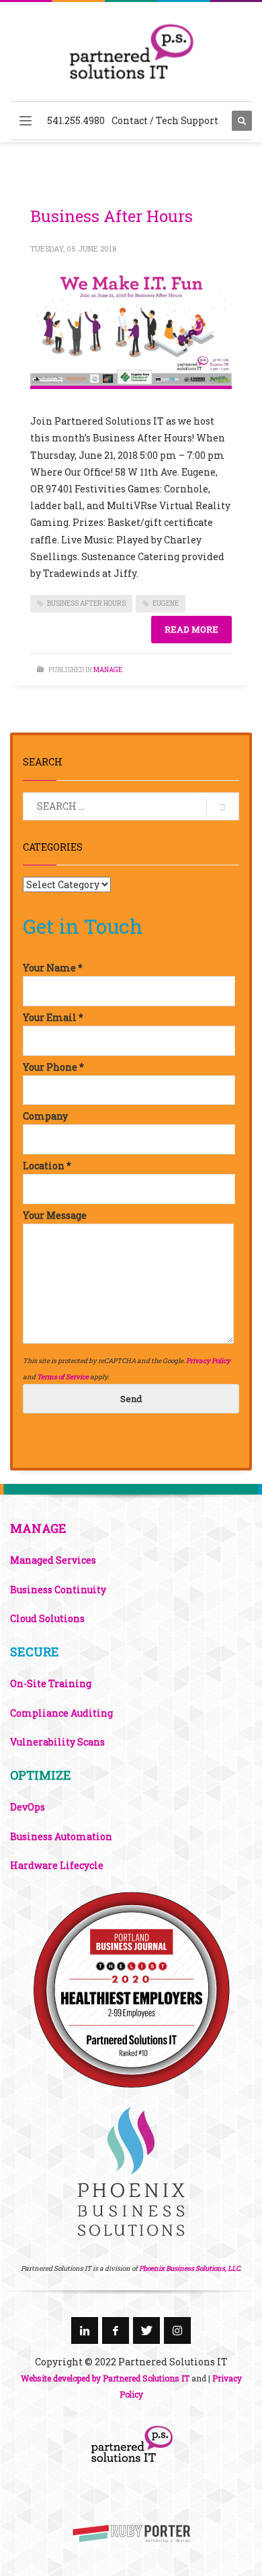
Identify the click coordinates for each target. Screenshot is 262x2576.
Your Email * (53, 1017)
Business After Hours (112, 216)
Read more (191, 629)
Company (45, 1116)
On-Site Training (51, 1683)
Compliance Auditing (61, 1713)
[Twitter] (146, 2330)
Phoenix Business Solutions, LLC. (190, 2268)
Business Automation (61, 1836)
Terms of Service (63, 1377)
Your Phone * (53, 1067)
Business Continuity (58, 1590)
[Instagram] (177, 2330)
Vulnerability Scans (57, 1742)
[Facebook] (116, 2330)
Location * (47, 1166)
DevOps (28, 1807)
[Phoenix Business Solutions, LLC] (131, 1989)
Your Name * (53, 968)
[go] (223, 807)
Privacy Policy (208, 1361)
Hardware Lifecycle (57, 1865)
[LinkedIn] (85, 2330)
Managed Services (53, 1560)
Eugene (166, 603)
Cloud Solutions (47, 1618)
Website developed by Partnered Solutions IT (105, 2378)
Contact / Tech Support (165, 120)
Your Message (55, 1215)
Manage (108, 670)
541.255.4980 (76, 120)
